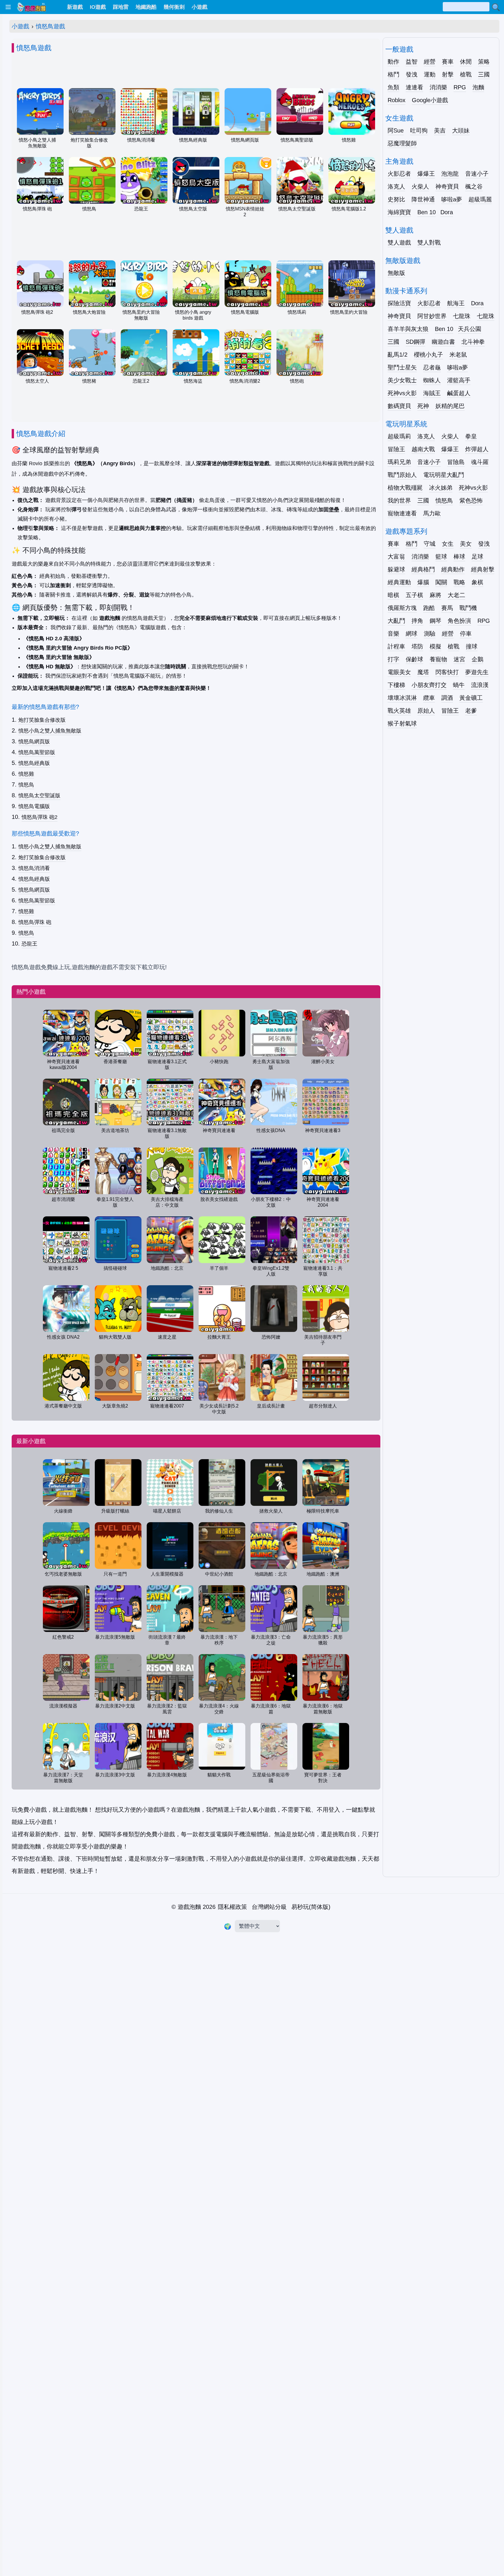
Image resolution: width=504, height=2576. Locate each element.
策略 (484, 62)
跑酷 (429, 608)
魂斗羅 (480, 462)
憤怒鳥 (26, 785)
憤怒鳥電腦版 (34, 806)
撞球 (472, 646)
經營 (430, 62)
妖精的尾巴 (450, 406)
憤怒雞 (26, 774)
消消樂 (438, 87)
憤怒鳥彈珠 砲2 (40, 817)
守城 (430, 544)
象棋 (477, 582)
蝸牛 (459, 685)
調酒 (447, 698)
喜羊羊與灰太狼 (408, 329)
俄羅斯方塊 (402, 608)
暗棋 (393, 595)
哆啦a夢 (452, 199)
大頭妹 (461, 130)
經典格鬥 (423, 569)
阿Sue (396, 130)
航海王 (456, 303)
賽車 (448, 62)
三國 (484, 74)
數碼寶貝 (399, 406)
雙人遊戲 (399, 243)
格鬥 (393, 74)
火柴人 (420, 186)
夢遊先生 (477, 672)
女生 (448, 544)
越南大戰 (423, 449)
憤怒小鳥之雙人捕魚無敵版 (50, 731)
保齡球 (414, 659)
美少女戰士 (402, 380)
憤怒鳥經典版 (34, 763)
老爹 (471, 711)
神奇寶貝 (447, 186)
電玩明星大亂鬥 (444, 475)
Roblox (397, 100)
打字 (393, 659)
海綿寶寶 (399, 212)
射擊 (448, 74)
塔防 (417, 646)
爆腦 (423, 582)
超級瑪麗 (480, 199)
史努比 (396, 199)
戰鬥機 (468, 608)
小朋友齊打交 (429, 685)
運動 (430, 74)
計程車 (396, 646)
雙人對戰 (429, 243)
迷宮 (459, 659)
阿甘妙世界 (432, 316)
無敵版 (396, 273)
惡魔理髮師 (402, 143)
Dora (447, 212)
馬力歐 (432, 513)
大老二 (456, 595)
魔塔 (423, 672)
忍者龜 (432, 367)
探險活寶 (399, 303)
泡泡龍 (450, 174)
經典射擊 (483, 569)
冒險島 (456, 462)
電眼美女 (399, 672)
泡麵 (478, 87)
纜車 (429, 698)
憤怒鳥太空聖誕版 (39, 796)
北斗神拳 (473, 342)
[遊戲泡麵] (31, 7)
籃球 (441, 557)
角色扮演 (459, 621)
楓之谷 (474, 186)
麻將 (435, 595)
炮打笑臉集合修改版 (42, 720)
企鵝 (477, 659)
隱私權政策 (232, 1907)
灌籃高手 (459, 380)
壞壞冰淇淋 (402, 698)
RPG (460, 87)
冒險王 (396, 449)
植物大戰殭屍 (405, 488)
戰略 (459, 582)
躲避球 (396, 569)
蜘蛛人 (432, 380)
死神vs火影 (402, 393)
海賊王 (432, 393)
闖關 (441, 582)
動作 (393, 62)
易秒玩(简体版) (311, 1907)
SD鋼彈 (415, 342)
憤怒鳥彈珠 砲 (35, 922)
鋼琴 (435, 621)
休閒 (466, 62)
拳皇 (471, 436)
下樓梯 (396, 685)
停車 (466, 634)
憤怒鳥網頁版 (34, 742)
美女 (466, 544)
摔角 (417, 621)
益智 (412, 62)
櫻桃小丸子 (428, 355)
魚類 (393, 87)
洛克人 (396, 186)
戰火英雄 (399, 711)
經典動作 (453, 569)
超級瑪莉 (399, 436)
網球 (412, 634)
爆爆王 (426, 174)
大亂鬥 (396, 621)
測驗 (430, 634)
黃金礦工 (471, 698)
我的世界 (399, 500)
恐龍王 (29, 944)
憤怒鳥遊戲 (50, 26)
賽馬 (447, 608)
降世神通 (423, 199)
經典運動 (399, 582)
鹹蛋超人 (459, 393)
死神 (423, 406)
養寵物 (438, 659)
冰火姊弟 (441, 488)
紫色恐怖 (471, 500)
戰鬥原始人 (402, 475)
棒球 (459, 557)
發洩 (412, 74)
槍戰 (466, 74)
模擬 (435, 646)
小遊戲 (20, 26)
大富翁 (396, 557)
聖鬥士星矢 (402, 367)
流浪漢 (480, 685)
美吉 (440, 130)
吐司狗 (419, 130)
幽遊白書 (443, 342)
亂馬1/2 (398, 355)
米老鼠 (458, 355)
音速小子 (477, 174)
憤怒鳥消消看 (34, 868)
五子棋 (414, 595)
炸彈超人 (477, 449)
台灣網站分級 (269, 1907)
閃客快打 (447, 672)
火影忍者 (399, 174)
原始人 (426, 711)
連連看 (414, 87)
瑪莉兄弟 (399, 462)
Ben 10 (427, 212)
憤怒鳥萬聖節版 (37, 752)
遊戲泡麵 (189, 1907)
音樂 (393, 634)
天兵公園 (470, 329)
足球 (477, 557)
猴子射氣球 (402, 723)
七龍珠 (462, 316)
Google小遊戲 (430, 100)
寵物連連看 (402, 513)
